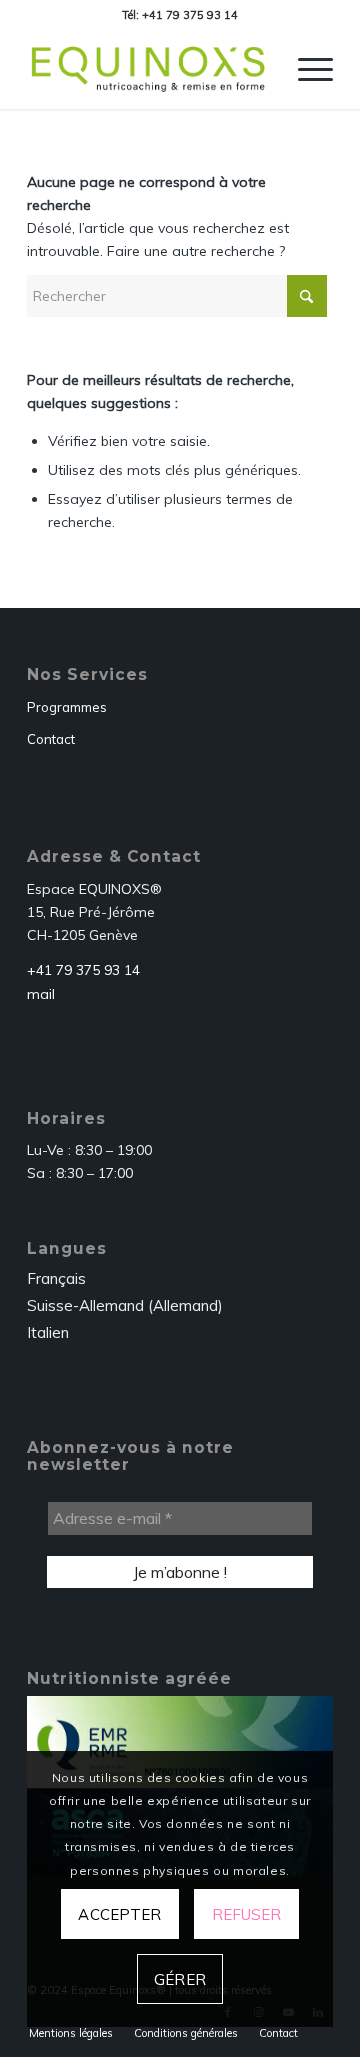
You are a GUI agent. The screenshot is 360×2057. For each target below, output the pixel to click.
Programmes (67, 707)
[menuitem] (305, 69)
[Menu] (305, 69)
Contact (51, 739)
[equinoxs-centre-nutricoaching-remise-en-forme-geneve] (149, 69)
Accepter (119, 1914)
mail (41, 994)
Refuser (247, 1914)
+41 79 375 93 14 (83, 970)
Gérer (180, 1979)
